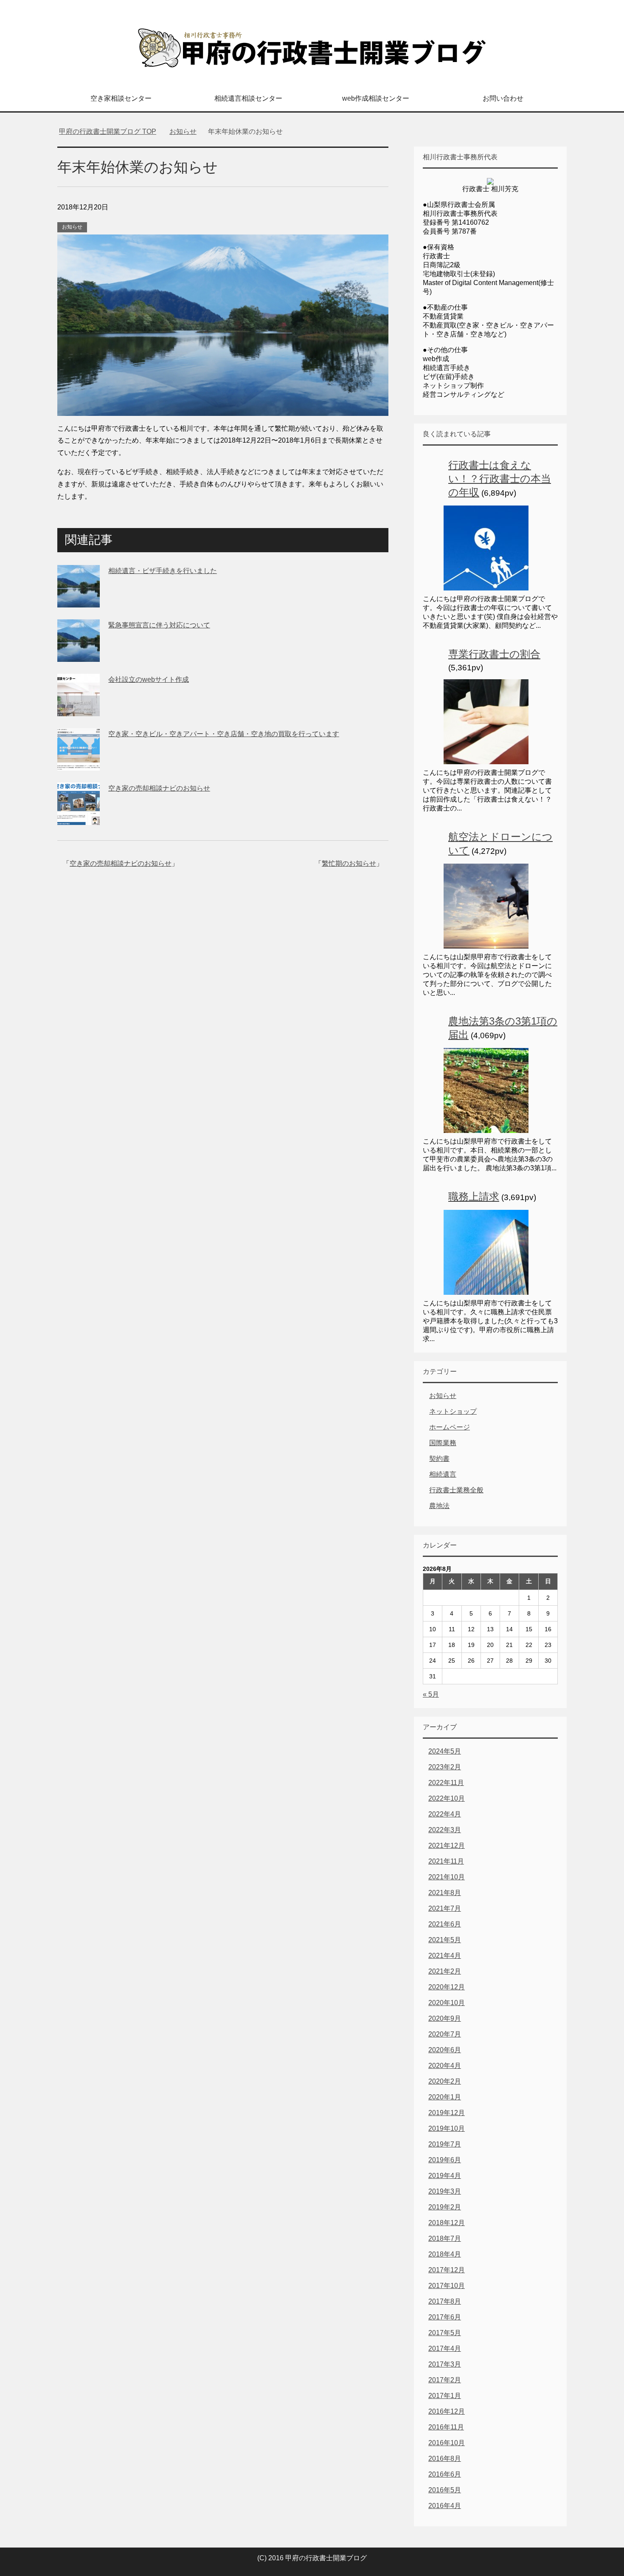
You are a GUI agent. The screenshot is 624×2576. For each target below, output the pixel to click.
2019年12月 (447, 2113)
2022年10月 (447, 1798)
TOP (108, 131)
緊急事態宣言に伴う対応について (159, 625)
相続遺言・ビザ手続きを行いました (163, 571)
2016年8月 (445, 2459)
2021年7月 (445, 1908)
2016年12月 (447, 2411)
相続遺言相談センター (248, 98)
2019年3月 (445, 2191)
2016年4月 (445, 2506)
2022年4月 (445, 1814)
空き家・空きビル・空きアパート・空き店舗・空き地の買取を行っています (224, 734)
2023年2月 (445, 1767)
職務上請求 (474, 1196)
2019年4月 (445, 2176)
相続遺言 (443, 1474)
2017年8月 (445, 2301)
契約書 (439, 1459)
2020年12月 (447, 1987)
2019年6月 (445, 2160)
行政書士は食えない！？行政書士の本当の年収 (500, 479)
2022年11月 (446, 1783)
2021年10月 (447, 1877)
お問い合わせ (503, 98)
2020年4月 (445, 2066)
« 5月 (431, 1694)
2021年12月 (447, 1846)
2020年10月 (447, 2003)
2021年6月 (445, 1924)
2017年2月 (445, 2380)
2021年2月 (445, 1971)
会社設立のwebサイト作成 (149, 679)
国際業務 (443, 1443)
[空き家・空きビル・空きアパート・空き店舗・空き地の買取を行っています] (79, 764)
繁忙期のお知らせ (349, 863)
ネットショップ (453, 1411)
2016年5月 (445, 2490)
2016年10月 (447, 2443)
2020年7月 (445, 2034)
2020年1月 (445, 2097)
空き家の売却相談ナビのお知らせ (159, 788)
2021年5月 (445, 1940)
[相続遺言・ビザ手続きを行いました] (79, 601)
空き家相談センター (121, 98)
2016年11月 (446, 2427)
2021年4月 (445, 1956)
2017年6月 (445, 2317)
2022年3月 (445, 1830)
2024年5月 (445, 1751)
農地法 (439, 1506)
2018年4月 (445, 2254)
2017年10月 (447, 2286)
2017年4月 (445, 2349)
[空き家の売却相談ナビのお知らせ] (79, 818)
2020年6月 (445, 2050)
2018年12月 (447, 2223)
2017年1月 (445, 2396)
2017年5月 (445, 2333)
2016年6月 (445, 2474)
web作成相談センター (376, 98)
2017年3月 (445, 2364)
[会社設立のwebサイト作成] (79, 710)
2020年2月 (445, 2081)
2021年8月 (445, 1893)
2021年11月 (446, 1861)
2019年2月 (445, 2207)
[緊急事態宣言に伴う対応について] (79, 655)
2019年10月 (447, 2128)
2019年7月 (445, 2144)
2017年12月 (447, 2270)
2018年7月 (445, 2238)
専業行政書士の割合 (494, 654)
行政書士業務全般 (456, 1490)
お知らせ (72, 227)
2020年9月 (445, 2018)
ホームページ (450, 1427)
